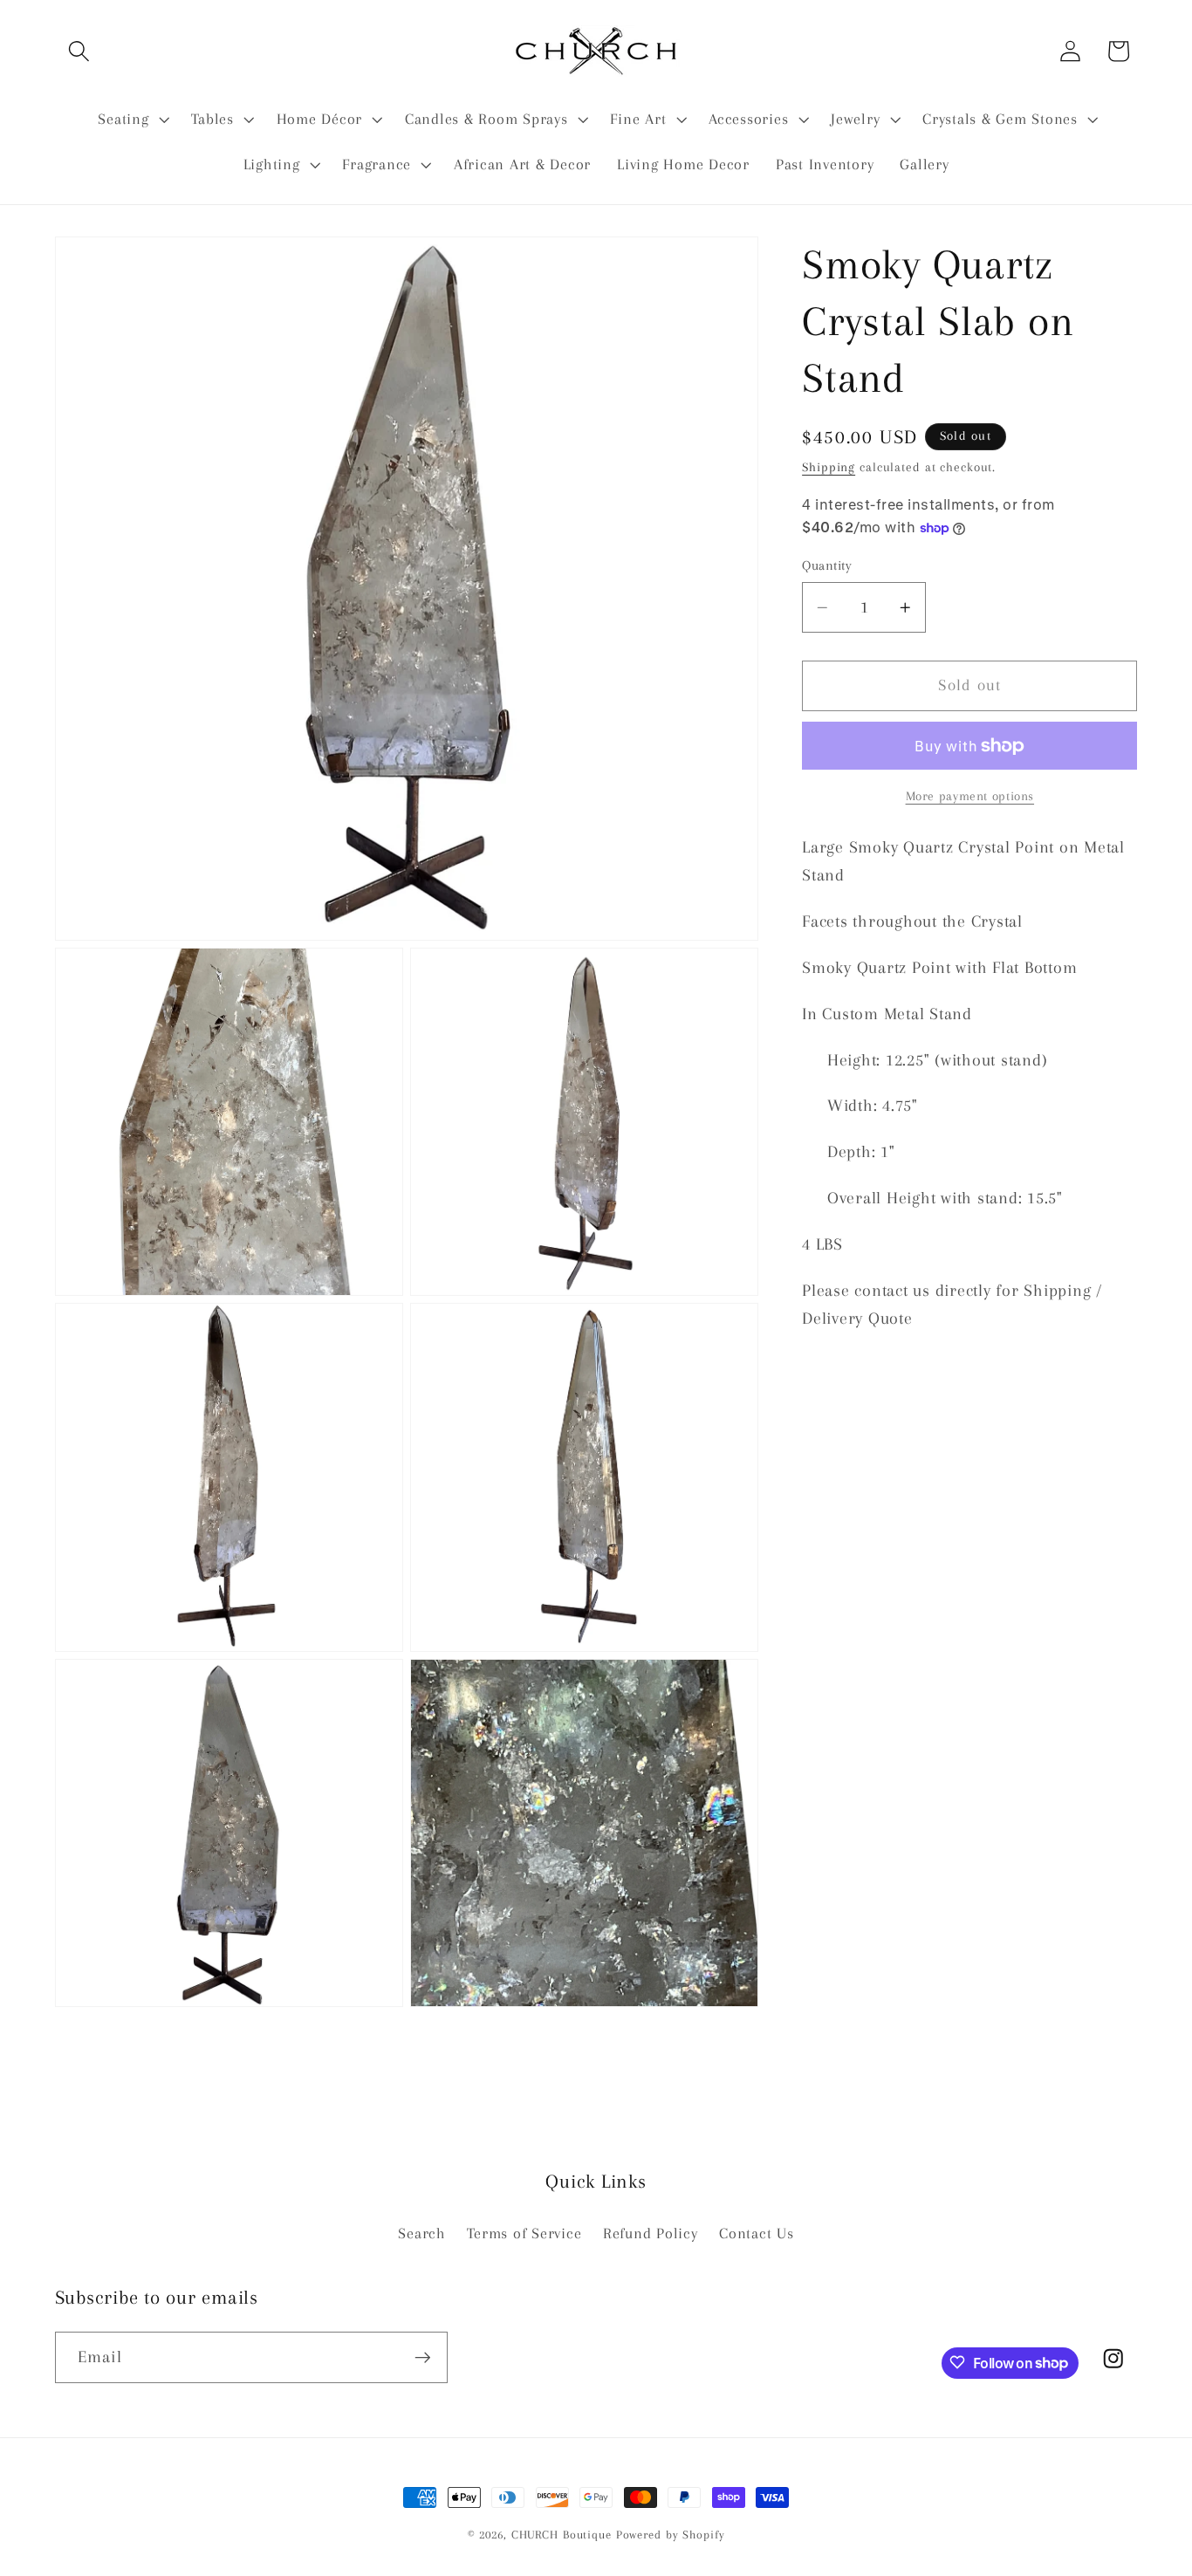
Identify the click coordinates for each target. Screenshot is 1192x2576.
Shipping (829, 467)
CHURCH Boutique (562, 2535)
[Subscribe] (423, 2357)
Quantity (827, 565)
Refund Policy (651, 2233)
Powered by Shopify (671, 2535)
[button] (79, 51)
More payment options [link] (970, 796)
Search (422, 2233)
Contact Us (757, 2233)
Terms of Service (524, 2233)
